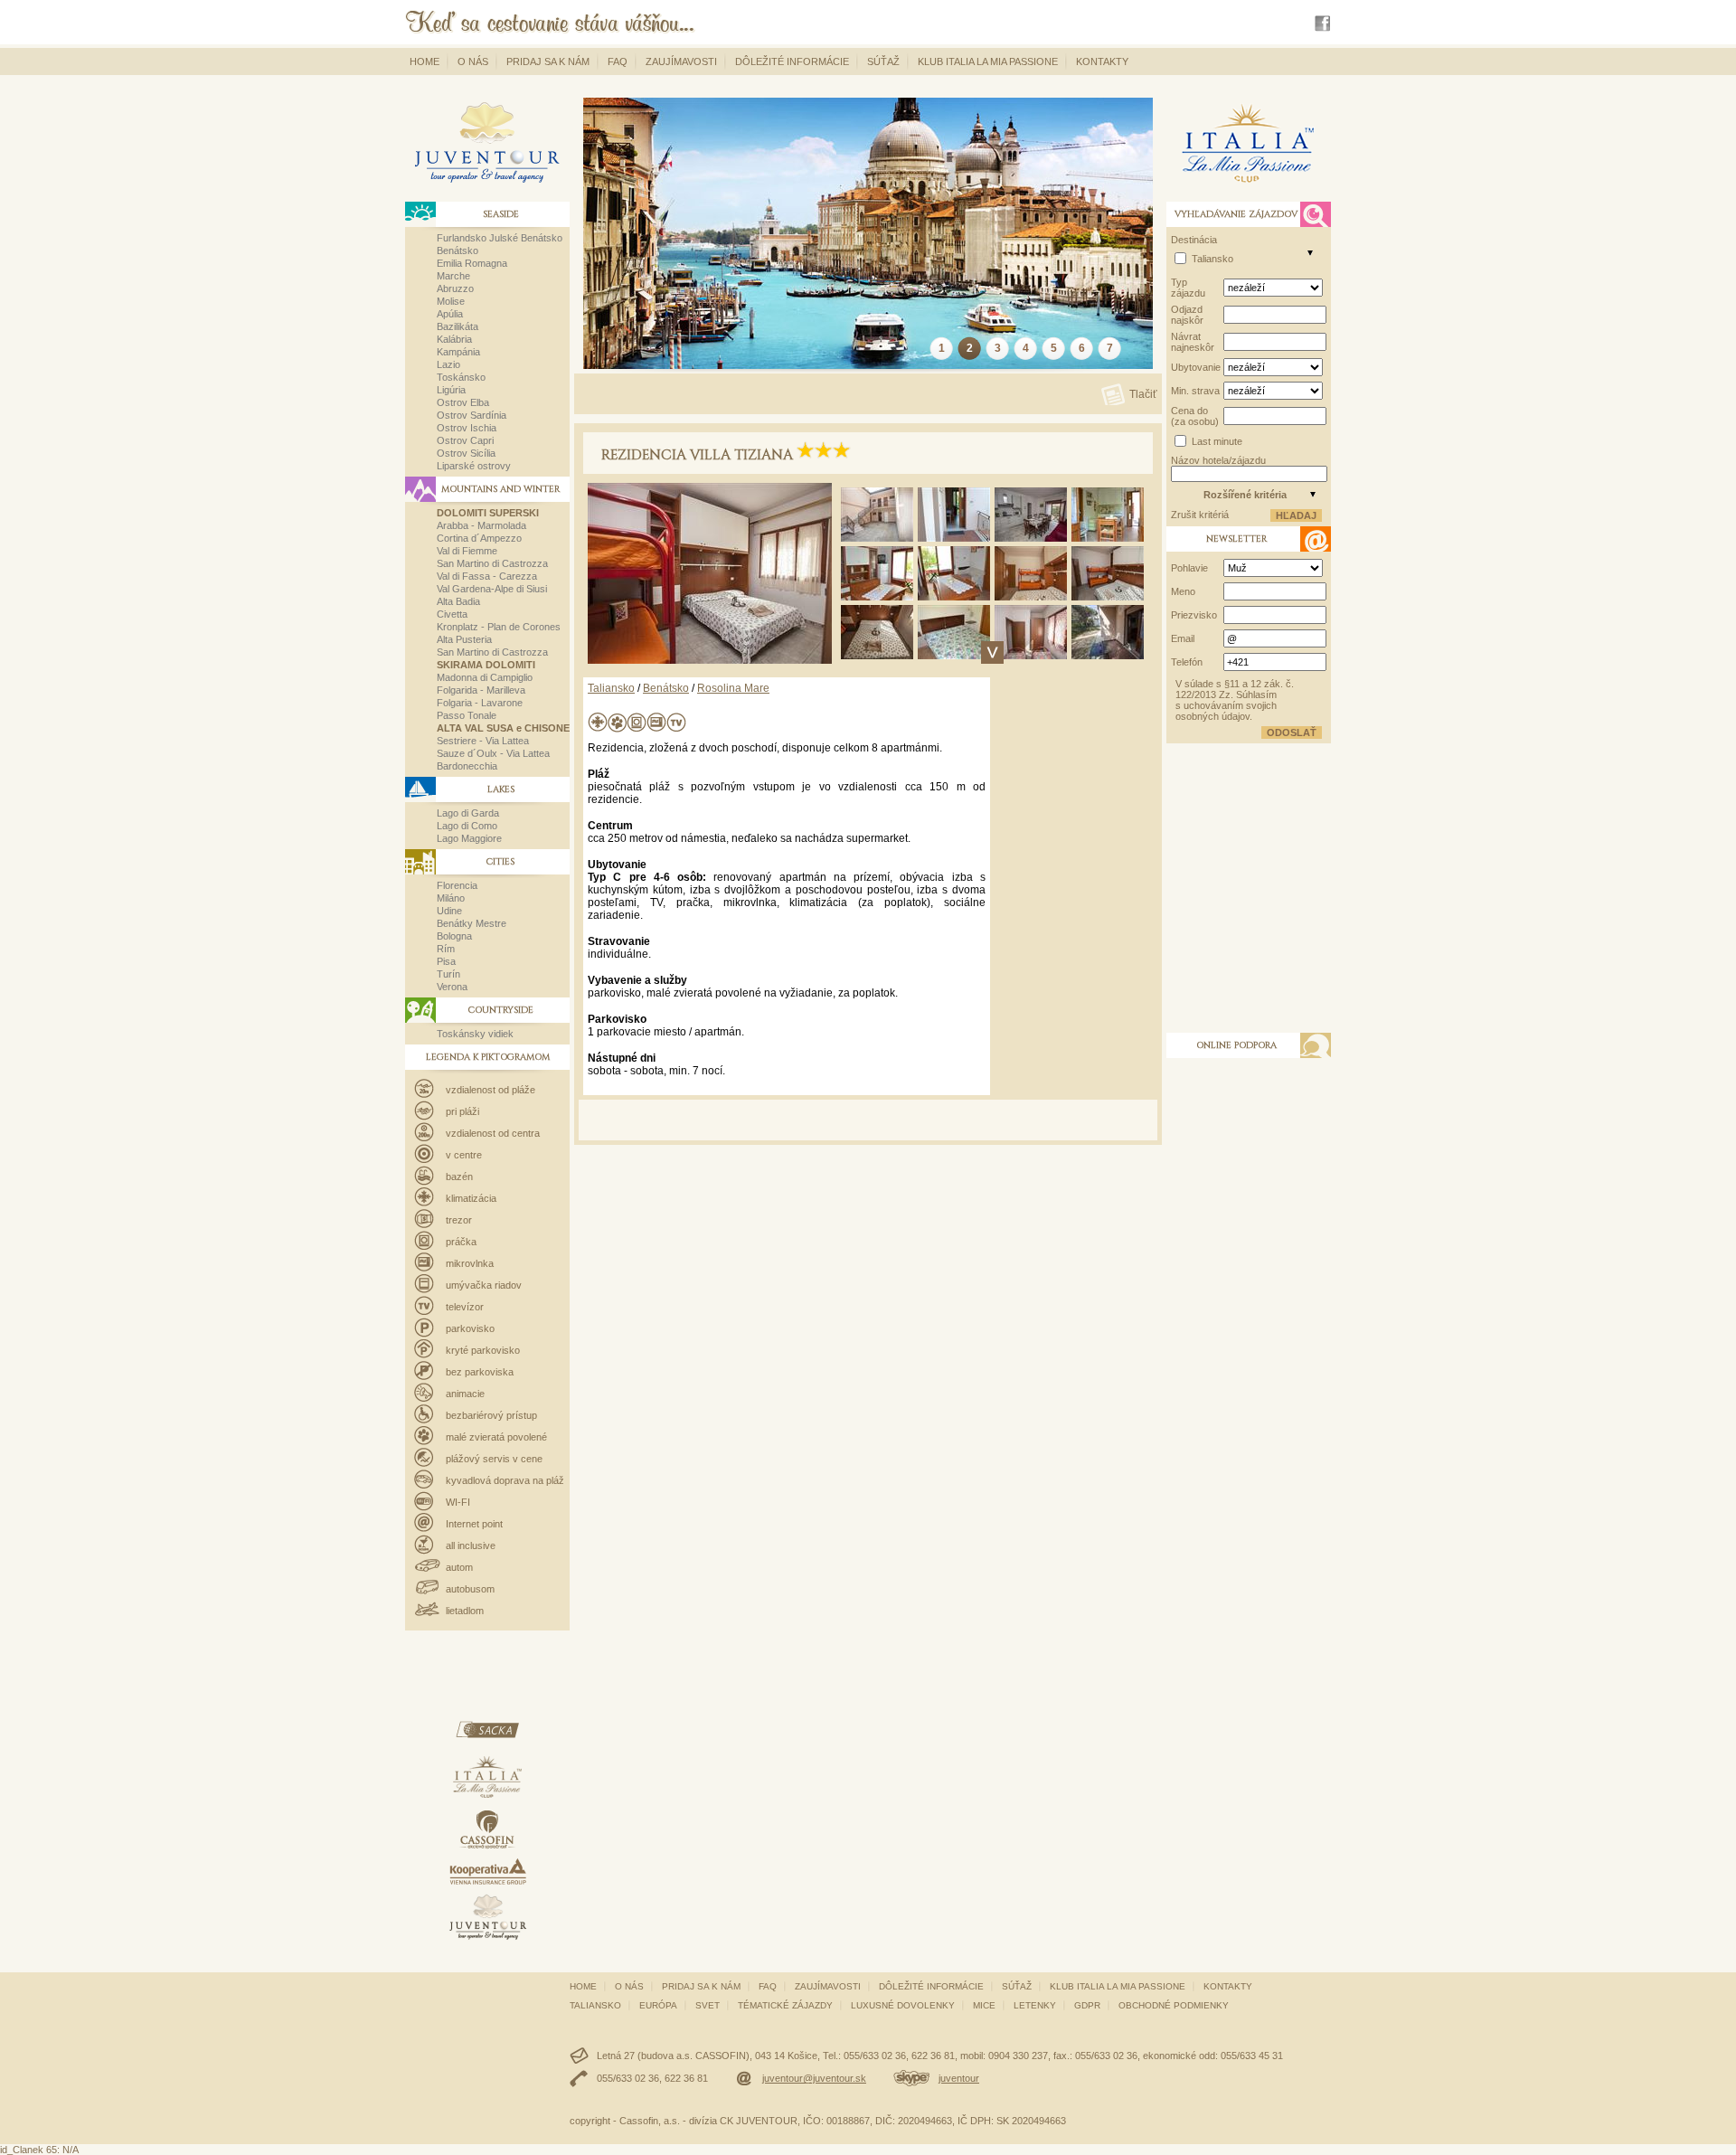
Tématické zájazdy (785, 2005)
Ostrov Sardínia (472, 415)
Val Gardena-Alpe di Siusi (492, 589)
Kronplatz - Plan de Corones (499, 627)
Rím (446, 949)
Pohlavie (1189, 568)
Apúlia (450, 314)
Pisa (446, 961)
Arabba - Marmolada (481, 525)
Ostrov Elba (463, 402)
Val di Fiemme (467, 551)
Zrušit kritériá (1200, 515)
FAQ (618, 61)
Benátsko (458, 250)
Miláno (451, 898)
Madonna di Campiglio (485, 677)
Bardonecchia (467, 766)
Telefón (1187, 662)
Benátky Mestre (472, 923)
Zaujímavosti (681, 61)
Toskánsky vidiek (475, 1034)
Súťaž (883, 61)
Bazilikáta (458, 326)
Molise (451, 301)
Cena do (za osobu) (1195, 416)
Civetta (452, 614)
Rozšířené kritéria (1245, 495)
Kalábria (454, 339)
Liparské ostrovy (474, 466)
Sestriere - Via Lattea (483, 741)
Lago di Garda (468, 813)
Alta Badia (458, 601)
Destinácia (1194, 240)
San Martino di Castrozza (492, 563)
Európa (658, 2005)
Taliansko (611, 688)
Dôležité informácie (792, 61)
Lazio (448, 364)
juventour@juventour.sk (814, 2078)
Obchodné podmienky (1174, 2005)
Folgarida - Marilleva (481, 690)
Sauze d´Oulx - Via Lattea (493, 753)
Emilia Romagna (472, 263)
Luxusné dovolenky (903, 2005)
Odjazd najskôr (1187, 315)
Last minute (1217, 441)
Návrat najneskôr (1193, 342)
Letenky (1035, 2005)
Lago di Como (467, 826)
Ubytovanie (1196, 367)
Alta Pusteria (464, 639)
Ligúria (451, 390)
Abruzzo (455, 288)
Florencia (457, 885)
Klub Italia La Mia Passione (988, 61)
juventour (959, 2078)
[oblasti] (1310, 252)
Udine (449, 911)
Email (1183, 638)
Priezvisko (1194, 615)
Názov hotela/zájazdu (1218, 460)
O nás (473, 61)
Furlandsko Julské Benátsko (500, 238)
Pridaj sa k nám (548, 61)
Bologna (454, 936)
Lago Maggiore (469, 838)
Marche (453, 276)
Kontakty (1102, 61)
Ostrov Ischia (467, 428)
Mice (984, 2005)
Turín (448, 974)
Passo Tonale (467, 715)
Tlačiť (1143, 394)
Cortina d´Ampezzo (479, 538)
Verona (452, 987)
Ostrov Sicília (466, 453)
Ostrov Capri (465, 440)
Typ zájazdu (1188, 288)
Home (425, 61)
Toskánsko (461, 377)
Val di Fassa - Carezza (487, 576)
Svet (708, 2005)
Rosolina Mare (733, 688)
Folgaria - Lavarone (480, 703)
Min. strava (1195, 391)
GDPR (1087, 2005)
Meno (1183, 591)
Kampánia (458, 352)
